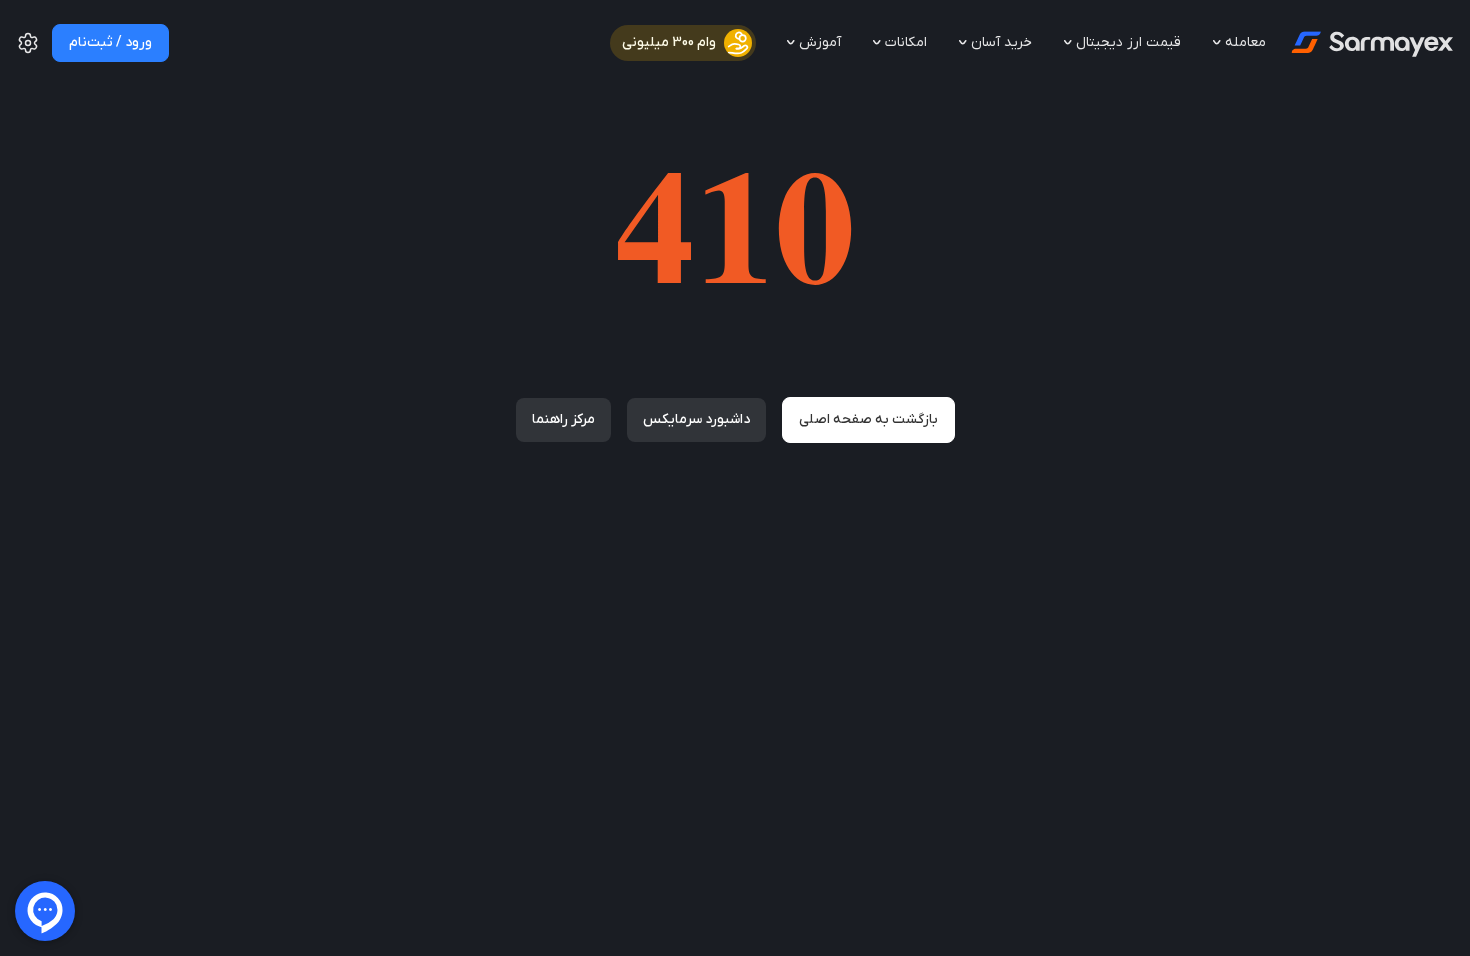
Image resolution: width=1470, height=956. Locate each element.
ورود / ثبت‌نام (110, 42)
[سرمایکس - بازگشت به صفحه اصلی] (1370, 43)
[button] (28, 51)
